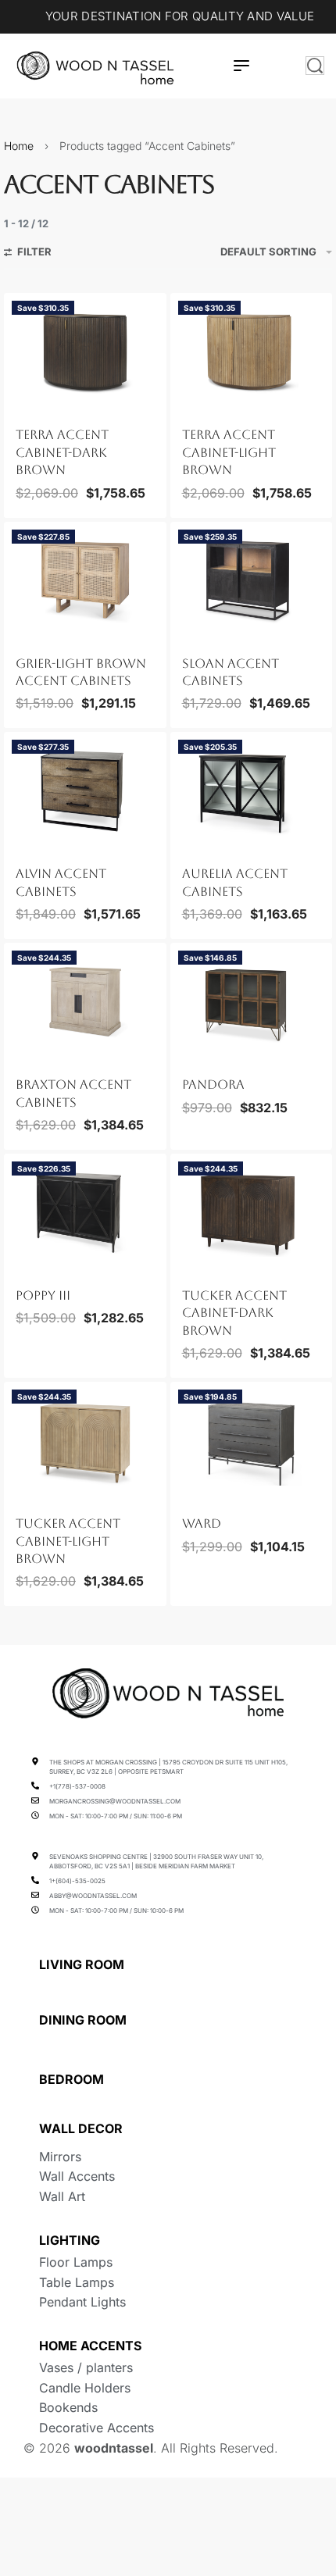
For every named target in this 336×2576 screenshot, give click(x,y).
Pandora (213, 1085)
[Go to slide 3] (44, 405)
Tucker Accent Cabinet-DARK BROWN (234, 1313)
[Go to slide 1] (26, 405)
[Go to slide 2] (34, 405)
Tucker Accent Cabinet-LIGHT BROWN (68, 1541)
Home (19, 146)
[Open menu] (241, 66)
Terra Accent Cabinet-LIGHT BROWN (229, 452)
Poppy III (43, 1295)
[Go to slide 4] (52, 405)
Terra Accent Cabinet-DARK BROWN (62, 452)
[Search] (315, 66)
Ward (202, 1523)
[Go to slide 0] (16, 405)
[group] (85, 351)
